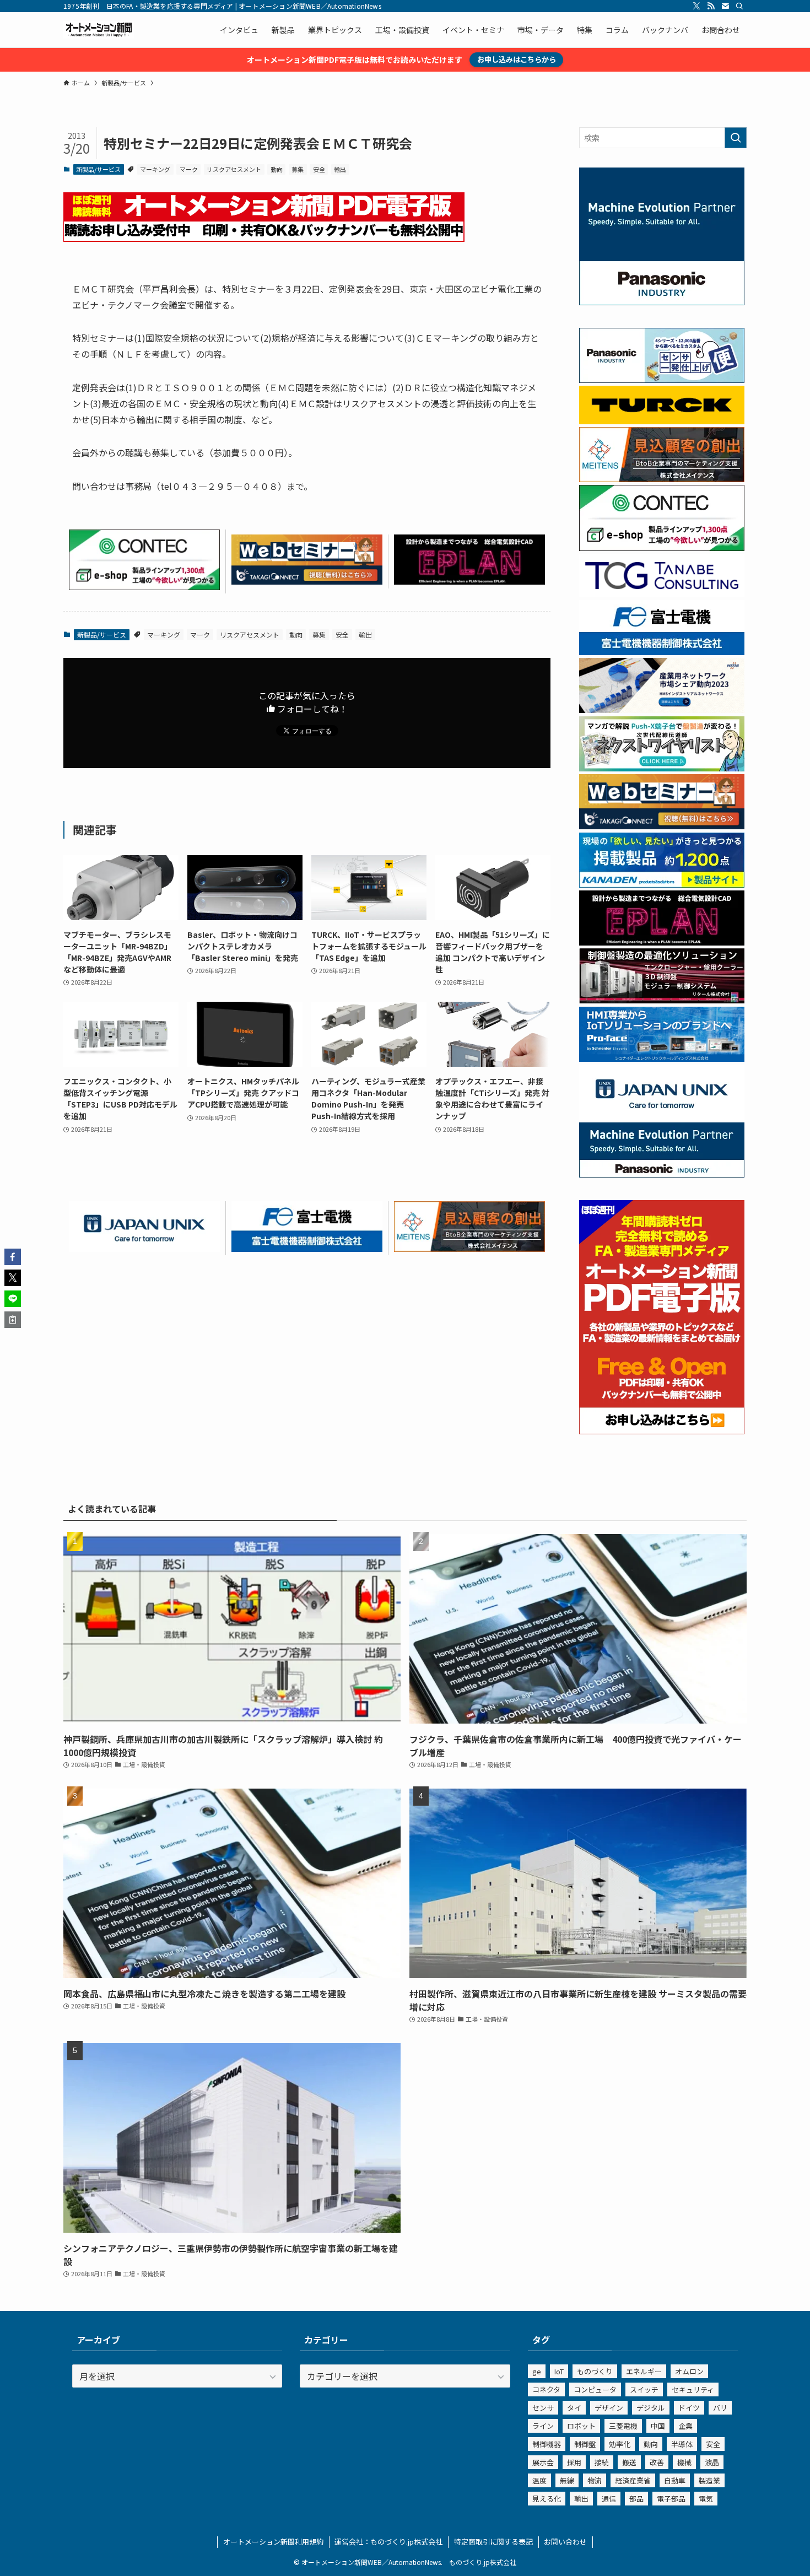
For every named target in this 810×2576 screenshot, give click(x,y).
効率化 (620, 2444)
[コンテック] (144, 586)
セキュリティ (693, 2389)
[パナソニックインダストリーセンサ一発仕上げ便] (662, 380)
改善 (657, 2462)
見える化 (547, 2499)
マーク (189, 169)
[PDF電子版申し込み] (264, 238)
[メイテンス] (469, 1248)
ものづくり (595, 2371)
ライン (543, 2426)
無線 (567, 2480)
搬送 (629, 2462)
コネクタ (546, 2389)
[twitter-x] (696, 6)
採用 (574, 2462)
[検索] (739, 6)
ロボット (581, 2426)
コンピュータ (595, 2389)
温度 (539, 2480)
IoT (559, 2371)
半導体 (682, 2444)
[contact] (725, 6)
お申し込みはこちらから (517, 59)
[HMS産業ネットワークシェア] (662, 710)
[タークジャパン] (662, 421)
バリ (720, 2408)
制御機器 (547, 2444)
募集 (298, 169)
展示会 (543, 2462)
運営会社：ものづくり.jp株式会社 (388, 2542)
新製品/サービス (98, 169)
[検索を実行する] (736, 138)
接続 (602, 2462)
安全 (319, 169)
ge (537, 2371)
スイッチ (644, 2389)
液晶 (712, 2462)
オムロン (689, 2371)
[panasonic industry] (662, 302)
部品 (636, 2499)
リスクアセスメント (234, 169)
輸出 (340, 169)
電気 (706, 2499)
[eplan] (469, 581)
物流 (595, 2480)
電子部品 (671, 2499)
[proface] (662, 1059)
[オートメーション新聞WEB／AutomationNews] (99, 30)
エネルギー (644, 2371)
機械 (684, 2462)
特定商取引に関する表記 (493, 2542)
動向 (277, 169)
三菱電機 (623, 2426)
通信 (609, 2499)
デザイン (609, 2408)
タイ (574, 2408)
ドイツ (689, 2408)
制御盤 (585, 2444)
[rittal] (662, 1000)
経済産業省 (633, 2480)
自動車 (675, 2480)
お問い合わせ (565, 2542)
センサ (543, 2408)
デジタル (651, 2408)
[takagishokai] (307, 581)
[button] (13, 1257)
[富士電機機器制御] (307, 1248)
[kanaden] (662, 884)
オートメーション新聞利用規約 (273, 2542)
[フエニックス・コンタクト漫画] (662, 768)
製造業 (709, 2480)
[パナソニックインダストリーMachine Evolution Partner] (662, 1174)
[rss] (711, 6)
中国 (658, 2426)
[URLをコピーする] (13, 1320)
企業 (685, 2426)
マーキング (155, 169)
